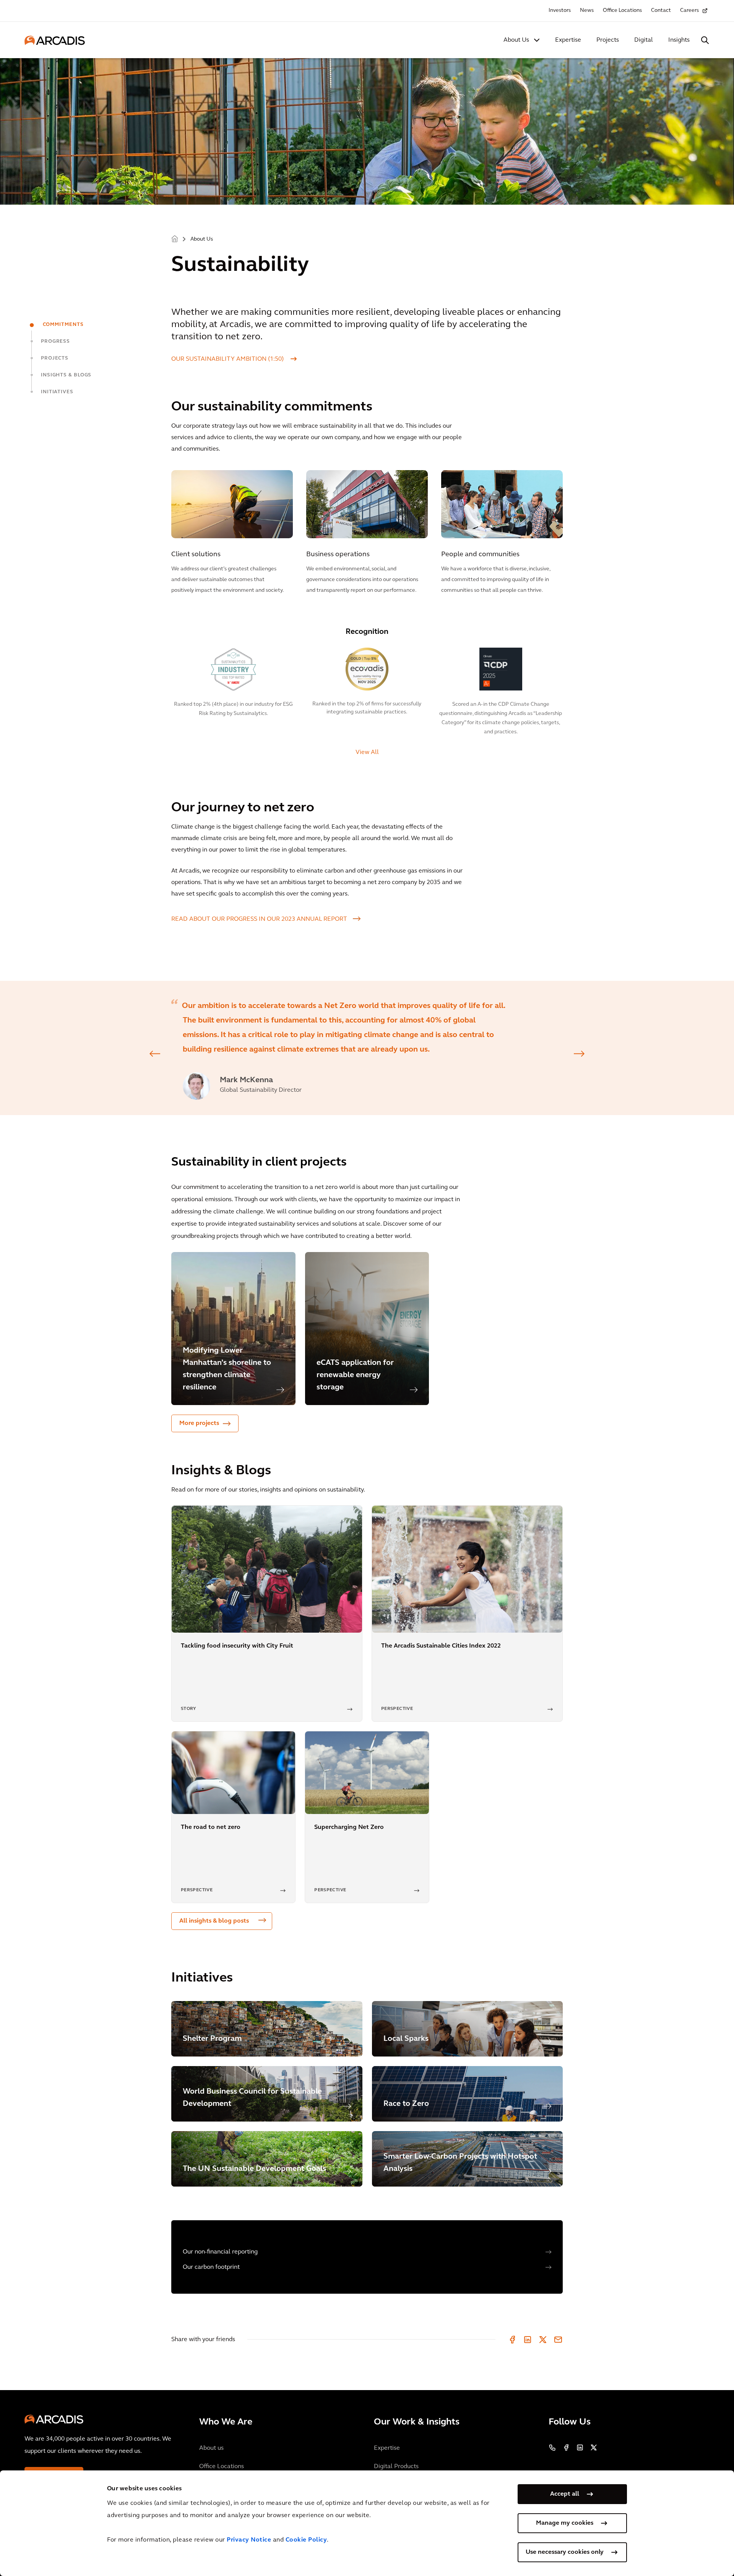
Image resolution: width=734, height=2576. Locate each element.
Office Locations (622, 11)
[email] (558, 2340)
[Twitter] (543, 2340)
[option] (367, 1048)
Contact (661, 11)
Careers (689, 11)
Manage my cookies (565, 2523)
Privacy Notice (249, 2540)
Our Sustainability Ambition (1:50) (228, 359)
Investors (560, 11)
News (587, 11)
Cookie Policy (306, 2540)
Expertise (568, 40)
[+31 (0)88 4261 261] (552, 2447)
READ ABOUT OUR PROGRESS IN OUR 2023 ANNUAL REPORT (259, 919)
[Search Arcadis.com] (705, 40)
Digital (644, 40)
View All (367, 752)
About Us (516, 40)
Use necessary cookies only (565, 2552)
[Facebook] (512, 2340)
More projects (199, 1423)
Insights (679, 40)
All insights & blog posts (214, 1921)
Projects (608, 40)
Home (175, 239)
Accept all (565, 2494)
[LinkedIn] (528, 2340)
